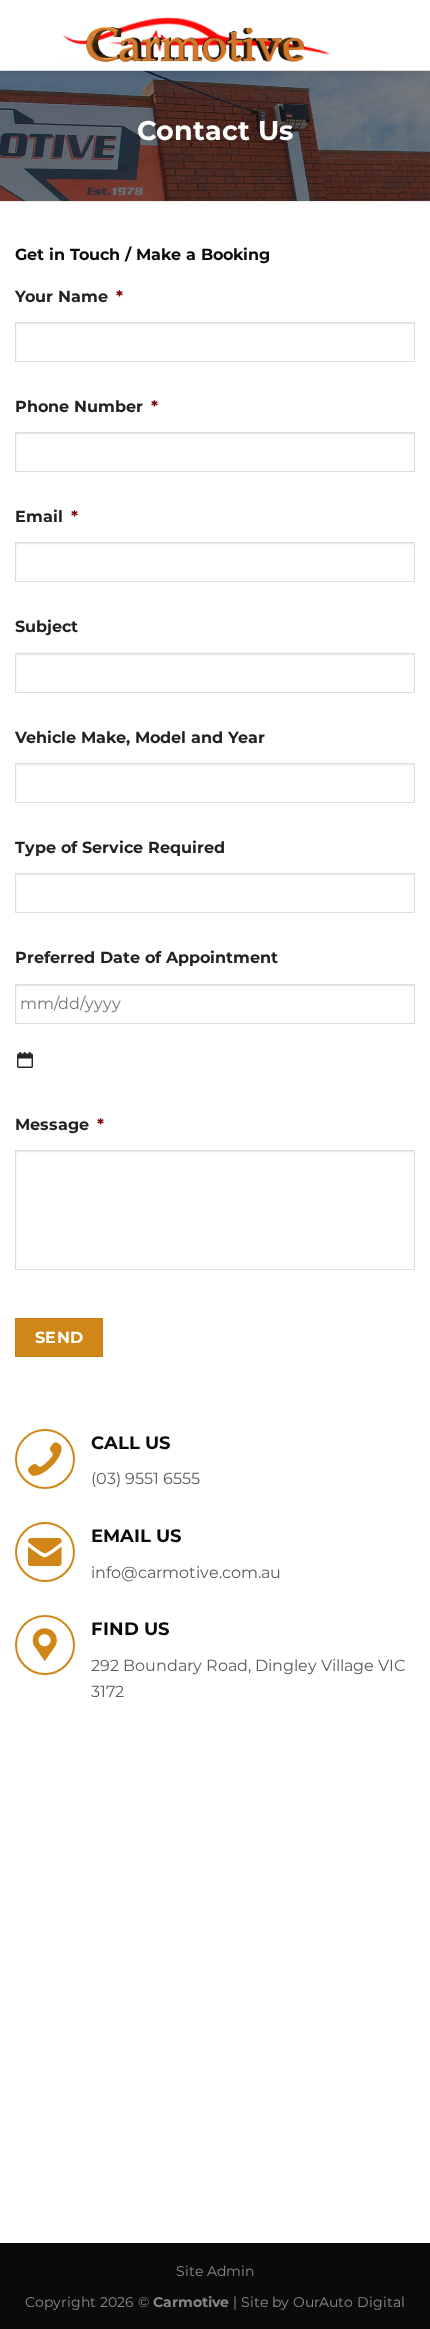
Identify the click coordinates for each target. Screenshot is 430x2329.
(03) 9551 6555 (145, 1478)
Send (59, 1337)
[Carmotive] (195, 35)
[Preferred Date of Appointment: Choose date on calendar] (25, 1060)
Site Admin (215, 2271)
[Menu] (403, 34)
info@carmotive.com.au (186, 1572)
